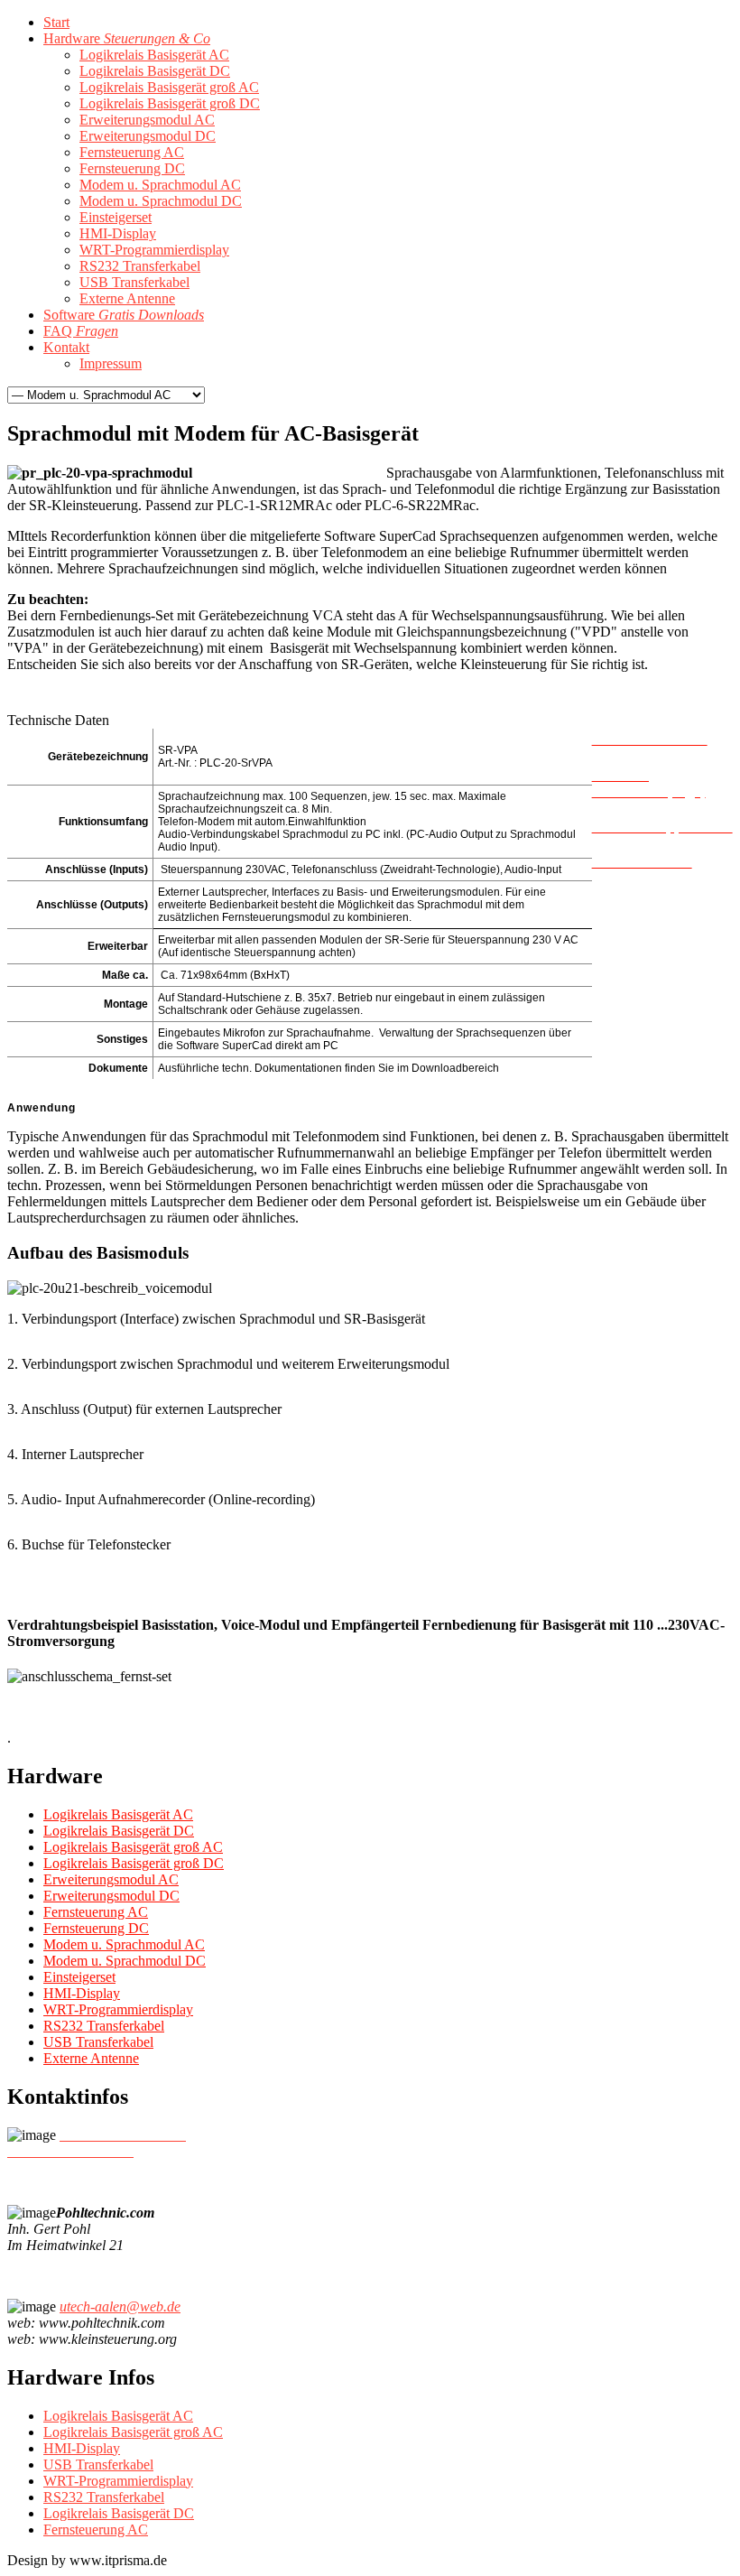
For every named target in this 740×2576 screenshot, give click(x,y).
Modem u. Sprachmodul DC (125, 1961)
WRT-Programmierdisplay (118, 2009)
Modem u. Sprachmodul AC (124, 1944)
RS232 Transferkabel (104, 2026)
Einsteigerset (79, 1977)
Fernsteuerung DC (96, 1928)
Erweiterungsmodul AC (111, 1879)
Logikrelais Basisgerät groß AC (133, 1847)
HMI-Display (82, 1993)
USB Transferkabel (98, 2042)
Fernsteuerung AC (96, 1912)
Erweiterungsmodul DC (111, 1896)
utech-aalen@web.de (120, 2306)
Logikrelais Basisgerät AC (118, 1814)
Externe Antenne (91, 2058)
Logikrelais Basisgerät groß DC (134, 1863)
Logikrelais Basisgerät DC (119, 1831)
